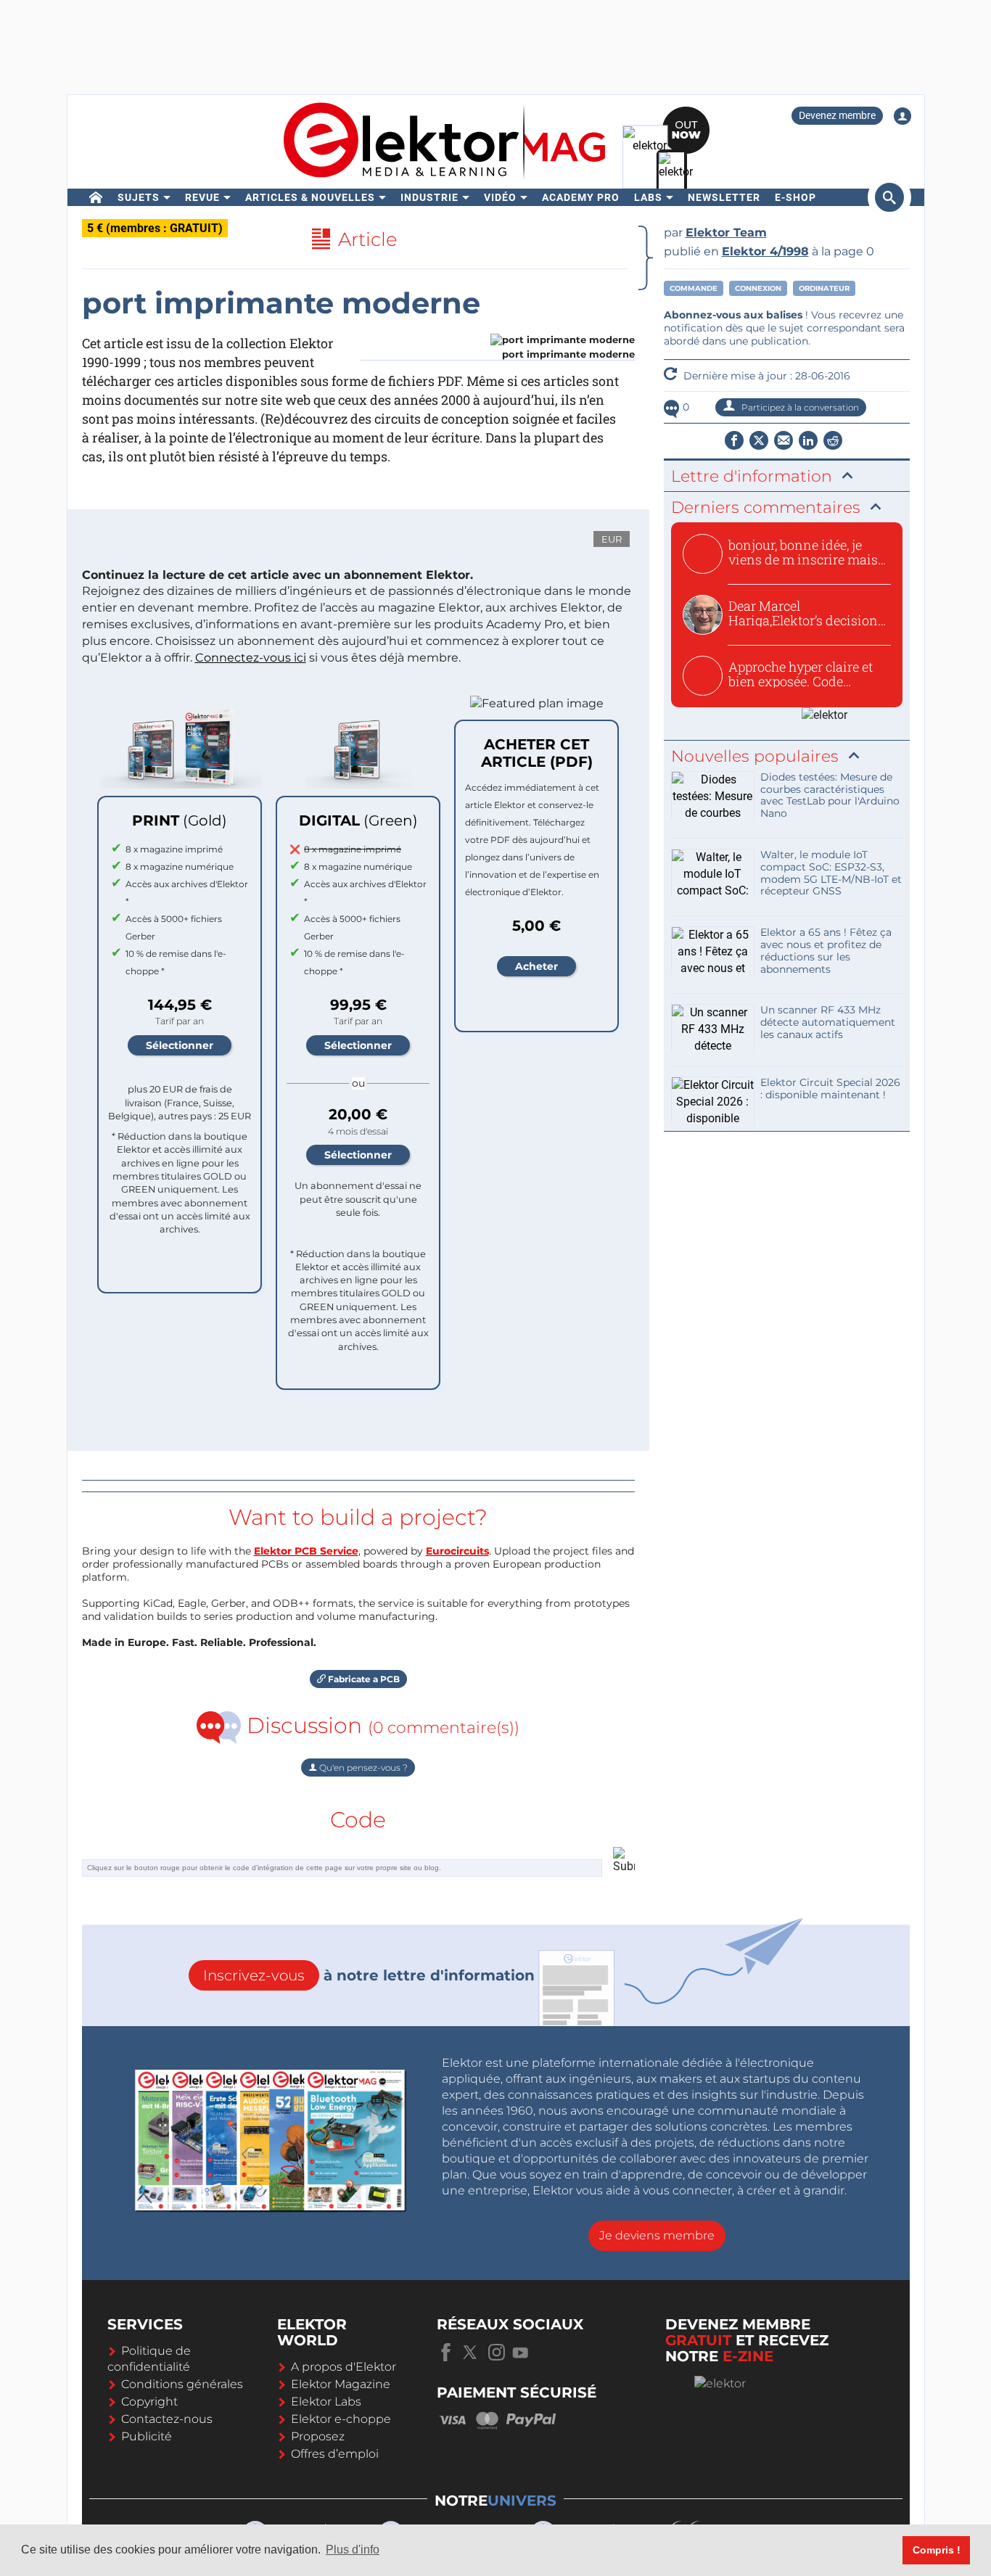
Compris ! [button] (937, 2550)
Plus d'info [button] (353, 2550)
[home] (96, 197)
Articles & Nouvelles (310, 197)
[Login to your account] (902, 116)
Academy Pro (581, 197)
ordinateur (824, 288)
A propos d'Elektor (344, 2367)
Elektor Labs (326, 2402)
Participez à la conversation (799, 407)
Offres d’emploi (335, 2454)
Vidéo (500, 197)
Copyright (149, 2402)
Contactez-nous (167, 2419)
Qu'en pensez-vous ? (362, 1768)
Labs (648, 197)
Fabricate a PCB (363, 1679)
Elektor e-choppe (341, 2419)
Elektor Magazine (341, 2384)
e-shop (795, 197)
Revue (202, 197)
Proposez (318, 2436)
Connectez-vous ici (251, 658)
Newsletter (724, 197)
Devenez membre (837, 115)
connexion (758, 288)
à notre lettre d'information (369, 1975)
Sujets (139, 197)
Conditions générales (182, 2384)
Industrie (429, 197)
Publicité (147, 2436)
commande (694, 288)
